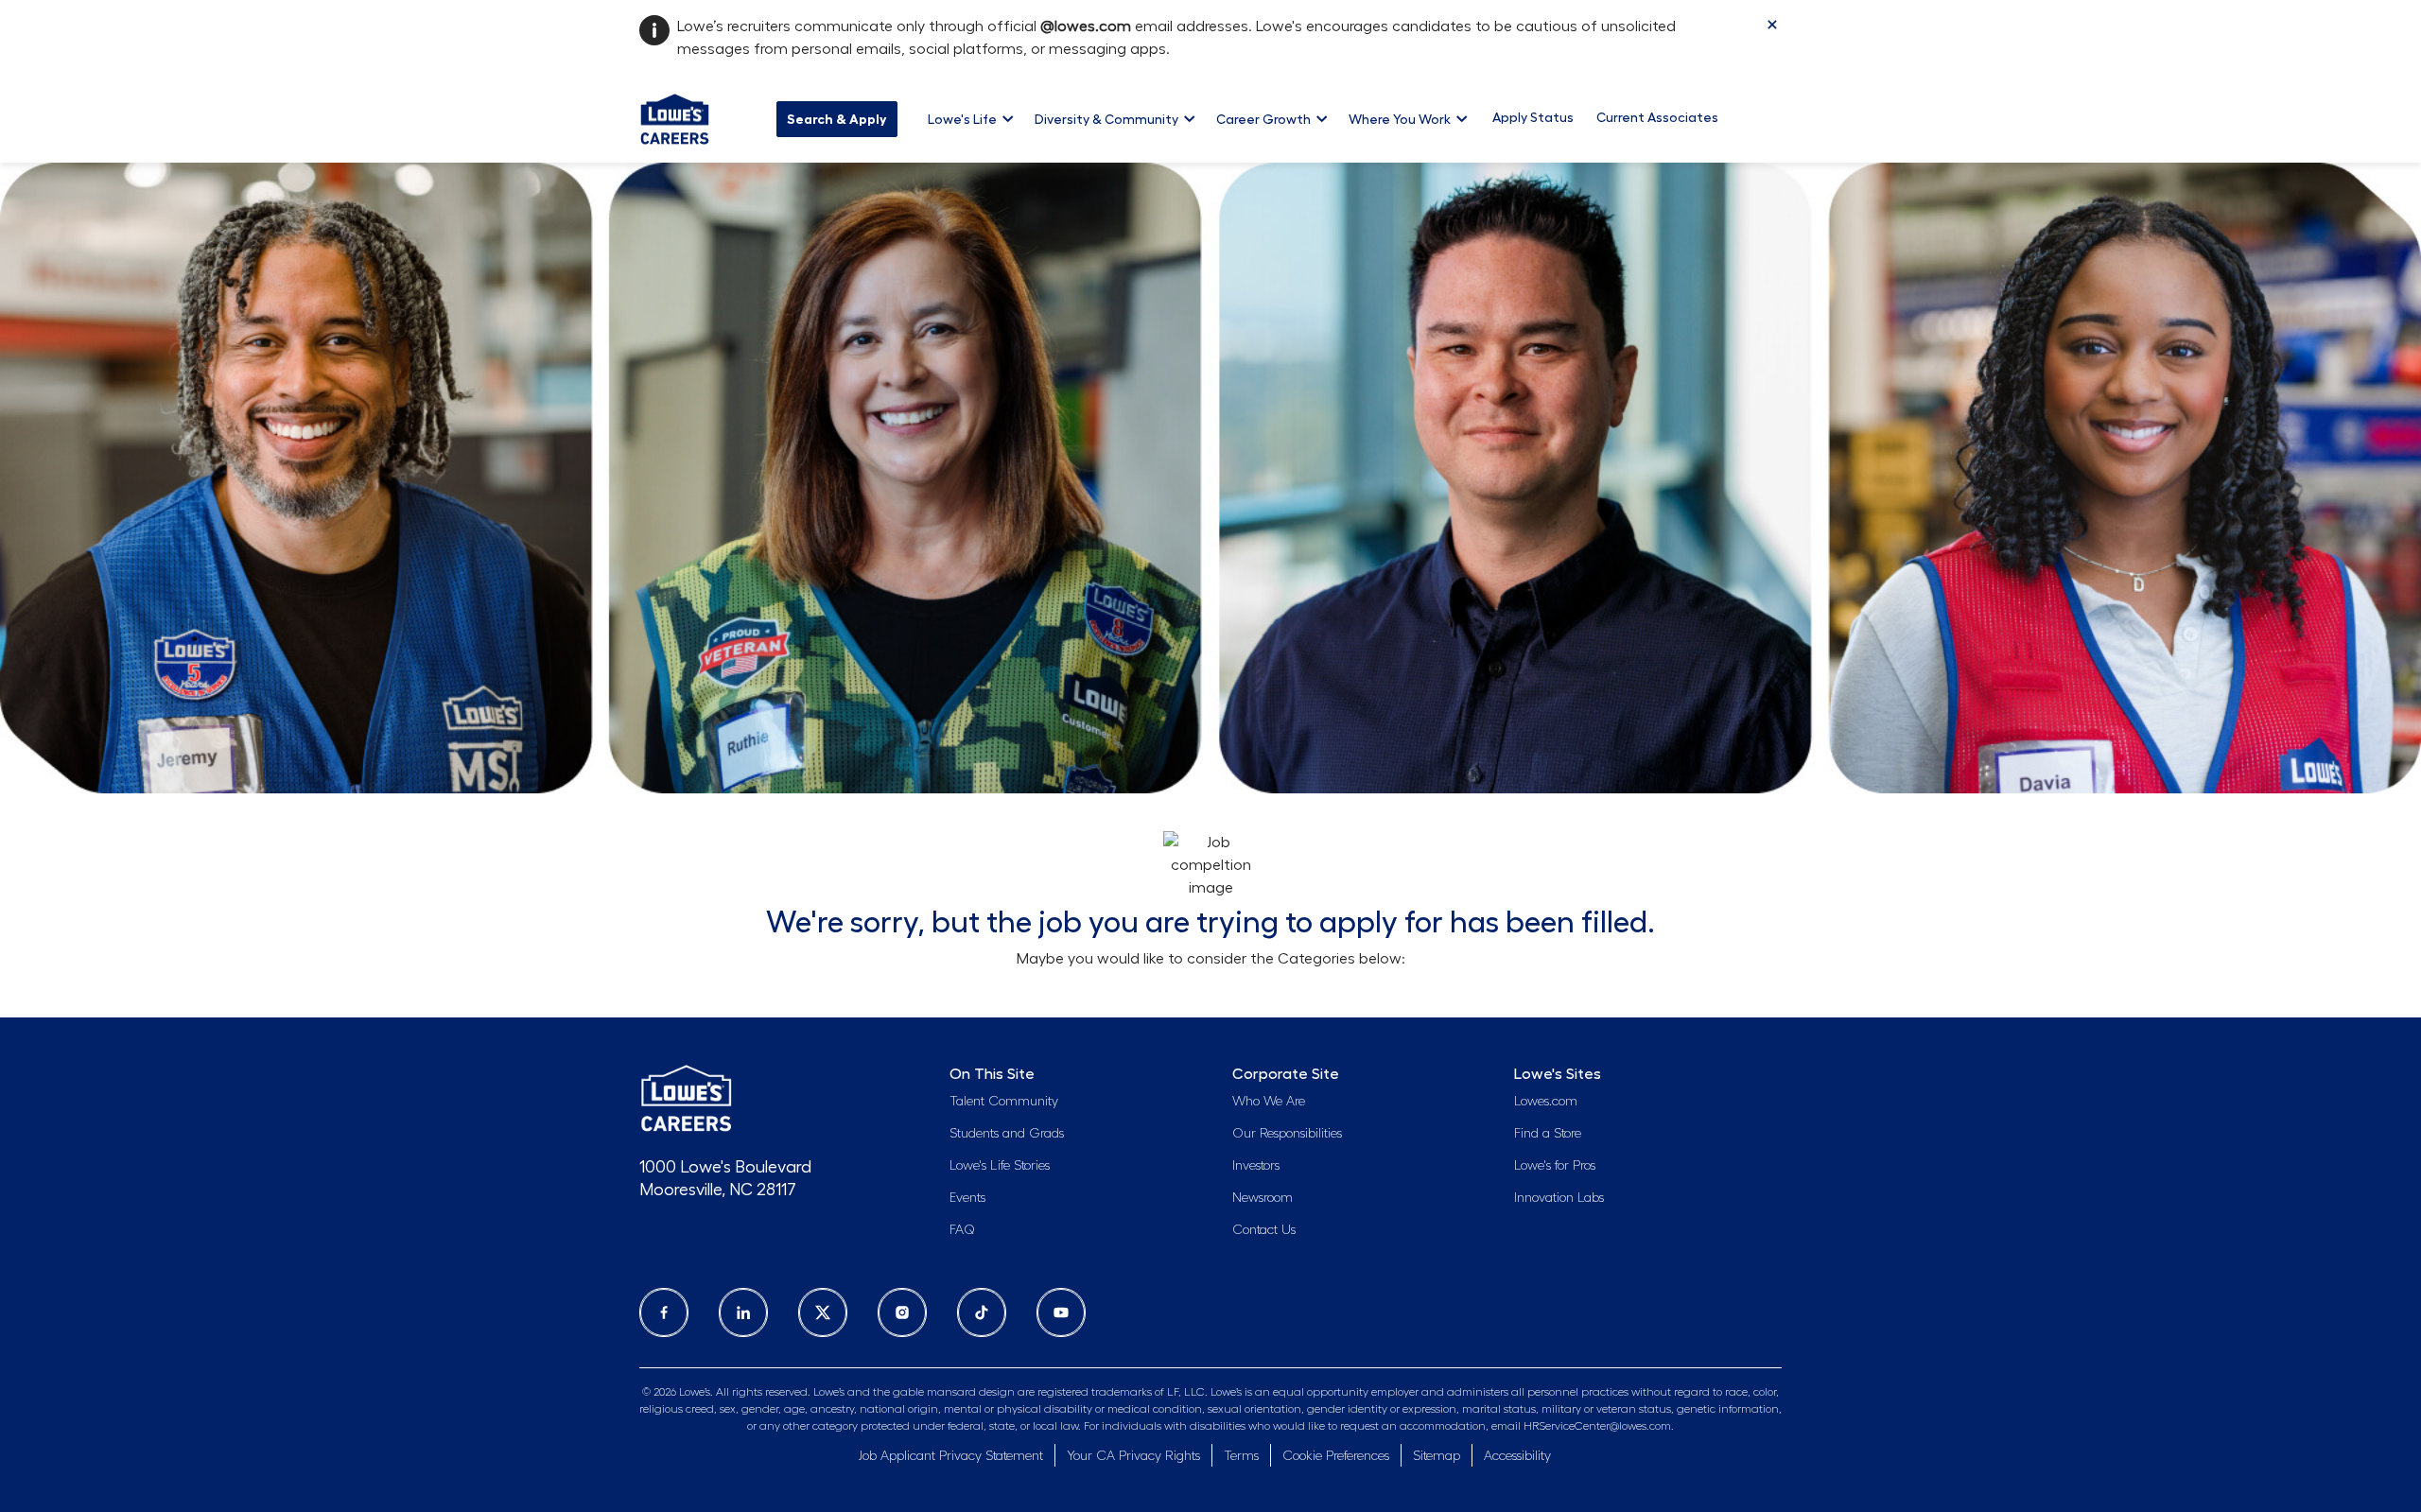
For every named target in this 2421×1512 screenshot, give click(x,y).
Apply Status (1533, 117)
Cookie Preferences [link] (1336, 1456)
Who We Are (1269, 1102)
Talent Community (1004, 1102)
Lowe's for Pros (1555, 1166)
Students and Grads (1007, 1134)
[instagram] (902, 1312)
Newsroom (1263, 1198)
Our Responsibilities (1287, 1134)
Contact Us (1264, 1230)
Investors (1256, 1166)
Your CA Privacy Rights (1133, 1456)
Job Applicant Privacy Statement (951, 1456)
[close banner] (1772, 25)
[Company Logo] (675, 116)
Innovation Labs (1559, 1198)
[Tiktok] (982, 1312)
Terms (1241, 1456)
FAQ (962, 1230)
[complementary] (1336, 1457)
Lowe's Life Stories (1000, 1166)
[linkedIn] (743, 1312)
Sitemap (1437, 1456)
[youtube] (1061, 1312)
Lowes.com (1546, 1102)
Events (967, 1198)
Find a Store (1548, 1134)
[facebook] (664, 1312)
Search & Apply (837, 119)
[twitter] (823, 1312)
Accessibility (1517, 1456)
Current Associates (1657, 117)
